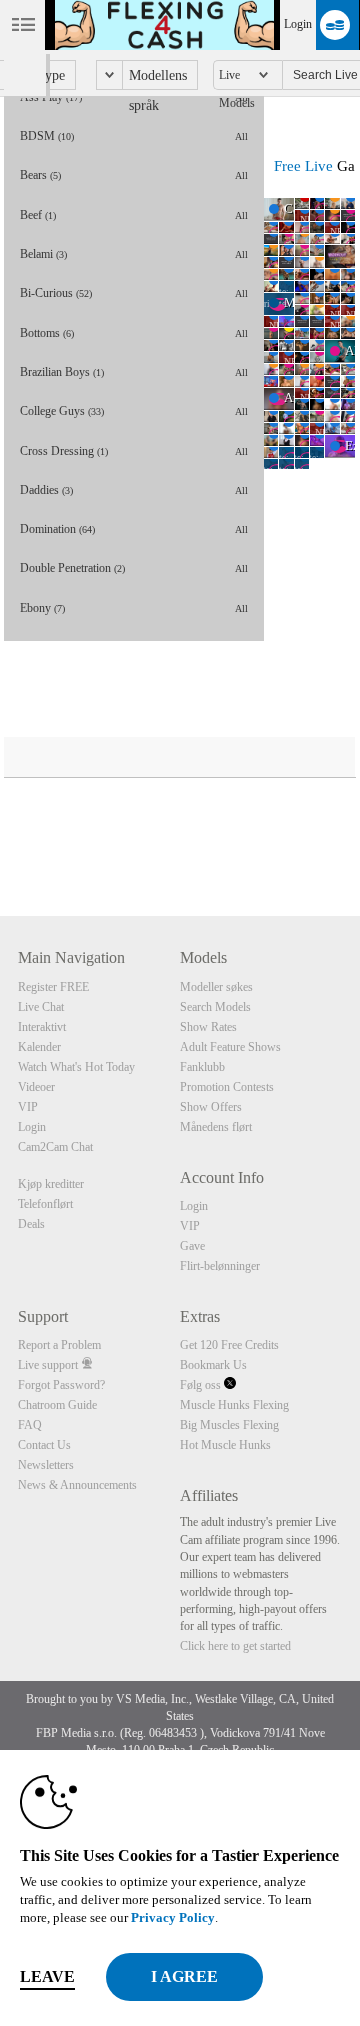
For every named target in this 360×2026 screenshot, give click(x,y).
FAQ (30, 1425)
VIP (28, 1107)
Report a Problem (59, 1345)
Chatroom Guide (57, 1405)
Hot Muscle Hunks (225, 1445)
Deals (31, 1224)
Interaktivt (42, 1027)
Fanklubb (202, 1067)
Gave (192, 1246)
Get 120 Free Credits (229, 1345)
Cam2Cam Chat (55, 1147)
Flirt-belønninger (220, 1266)
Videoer (36, 1087)
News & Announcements (77, 1485)
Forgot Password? (61, 1385)
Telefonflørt (45, 1204)
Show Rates (208, 1027)
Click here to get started (235, 1646)
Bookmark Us (213, 1365)
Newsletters (46, 1465)
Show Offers (211, 1107)
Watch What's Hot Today (76, 1067)
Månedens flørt (216, 1127)
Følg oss (202, 1385)
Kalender (39, 1047)
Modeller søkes (216, 987)
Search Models (215, 1007)
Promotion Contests (227, 1087)
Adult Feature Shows (230, 1047)
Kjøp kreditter (51, 1184)
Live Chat (41, 1007)
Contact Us (44, 1445)
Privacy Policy (173, 1917)
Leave (47, 1976)
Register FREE (53, 987)
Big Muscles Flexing (229, 1425)
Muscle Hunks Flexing (234, 1405)
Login (298, 24)
